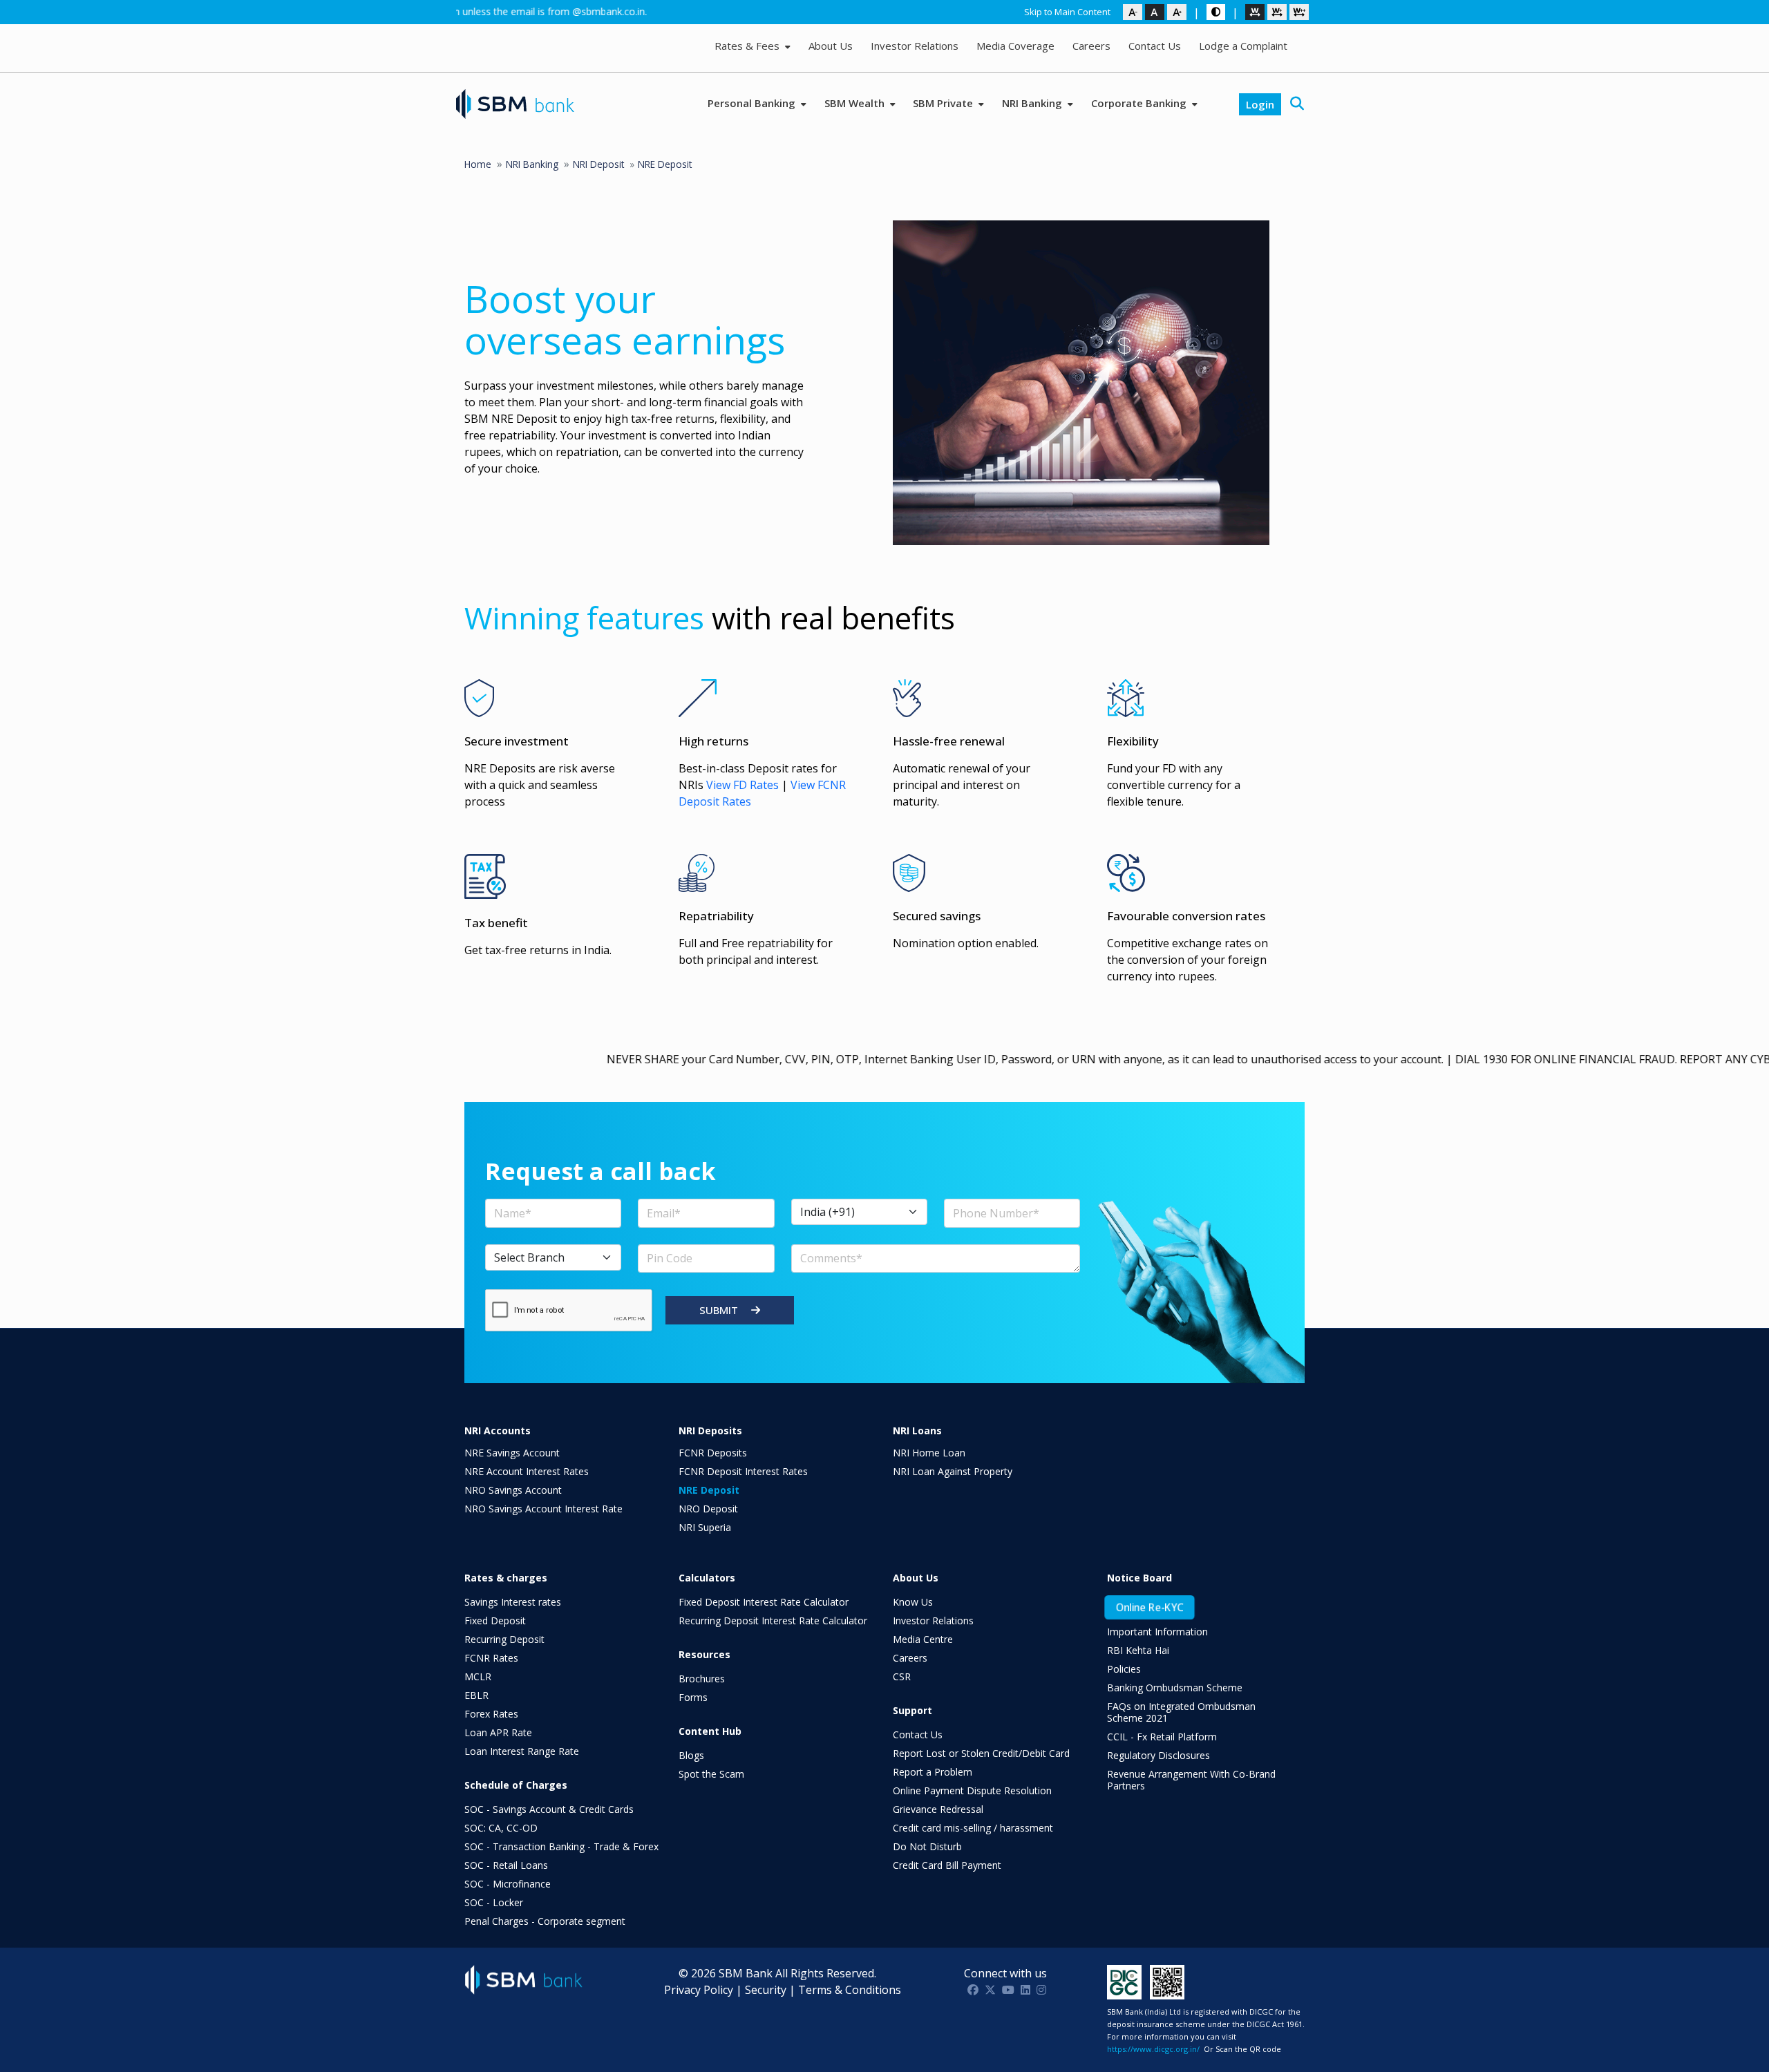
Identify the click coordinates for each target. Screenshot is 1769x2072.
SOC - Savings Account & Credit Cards (549, 1809)
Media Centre (923, 1639)
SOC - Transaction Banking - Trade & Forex (561, 1846)
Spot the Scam (711, 1774)
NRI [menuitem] (1033, 103)
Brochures (702, 1679)
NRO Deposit (708, 1509)
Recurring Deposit (504, 1639)
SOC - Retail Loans (506, 1865)
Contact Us (918, 1734)
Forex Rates (491, 1714)
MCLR (478, 1676)
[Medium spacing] (1277, 12)
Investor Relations (933, 1620)
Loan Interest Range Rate (522, 1751)
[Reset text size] (1155, 12)
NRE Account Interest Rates (527, 1471)
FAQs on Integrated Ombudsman (1181, 1712)
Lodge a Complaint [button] (1243, 46)
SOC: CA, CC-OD (501, 1828)
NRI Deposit (598, 164)
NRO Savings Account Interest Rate (543, 1509)
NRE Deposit (709, 1490)
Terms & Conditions (850, 1990)
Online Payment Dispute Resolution (972, 1790)
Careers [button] (1091, 46)
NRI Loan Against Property (953, 1471)
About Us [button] (831, 46)
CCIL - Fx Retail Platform (1162, 1737)
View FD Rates (742, 785)
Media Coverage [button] (1015, 46)
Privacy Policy (699, 1990)
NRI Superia (705, 1527)
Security (766, 1990)
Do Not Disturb (927, 1846)
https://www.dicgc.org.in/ (1153, 2049)
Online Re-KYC (1150, 1607)
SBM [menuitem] (856, 103)
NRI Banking (532, 164)
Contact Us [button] (1155, 46)
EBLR (476, 1695)
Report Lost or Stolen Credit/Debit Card (981, 1753)
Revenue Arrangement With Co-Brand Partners (1191, 1780)
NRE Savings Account (512, 1453)
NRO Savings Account (513, 1490)
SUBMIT (720, 1310)
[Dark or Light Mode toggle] (1216, 12)
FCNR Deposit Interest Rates (743, 1471)
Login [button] (1260, 104)
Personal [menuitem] (753, 103)
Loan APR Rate (498, 1732)
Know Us (913, 1602)
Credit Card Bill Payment (947, 1865)
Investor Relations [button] (915, 46)
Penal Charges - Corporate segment (545, 1921)
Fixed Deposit (495, 1620)
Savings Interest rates (513, 1602)
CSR (902, 1676)
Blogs (691, 1755)
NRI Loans (917, 1431)
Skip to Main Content (1067, 12)
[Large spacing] (1299, 12)
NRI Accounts (498, 1431)
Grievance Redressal (938, 1809)
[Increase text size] (1177, 12)
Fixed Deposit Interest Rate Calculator (764, 1602)
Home (478, 164)
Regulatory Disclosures (1158, 1755)
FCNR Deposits (713, 1453)
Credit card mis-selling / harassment (973, 1828)
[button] (1297, 104)
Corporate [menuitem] (1140, 103)
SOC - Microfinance (508, 1884)
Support (912, 1710)
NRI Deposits (710, 1431)
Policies (1124, 1669)
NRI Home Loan (929, 1453)
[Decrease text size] (1133, 12)
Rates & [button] (748, 46)
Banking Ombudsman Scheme (1175, 1688)
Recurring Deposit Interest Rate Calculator (773, 1620)
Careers (910, 1658)
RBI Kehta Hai (1138, 1650)
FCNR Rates (491, 1658)
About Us (916, 1578)
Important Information (1157, 1632)
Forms (693, 1697)
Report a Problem (933, 1772)
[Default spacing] (1255, 12)
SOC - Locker (494, 1902)
